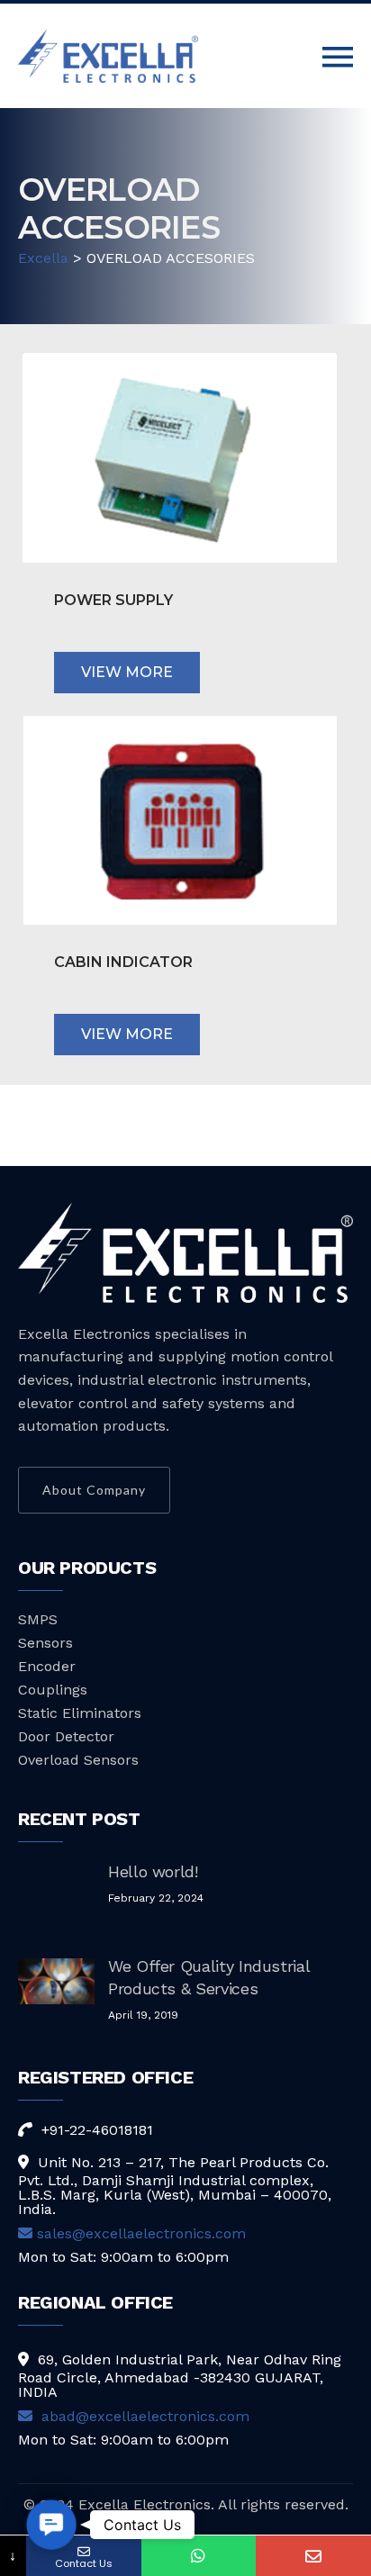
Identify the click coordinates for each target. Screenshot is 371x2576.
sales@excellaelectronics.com (141, 2233)
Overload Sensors (78, 1760)
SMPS (38, 1619)
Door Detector (66, 1736)
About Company (94, 1490)
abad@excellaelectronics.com (143, 2416)
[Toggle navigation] (338, 58)
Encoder (47, 1666)
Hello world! (153, 1871)
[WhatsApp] (199, 2556)
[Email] (313, 2556)
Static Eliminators (80, 1713)
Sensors (45, 1643)
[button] (52, 2525)
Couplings (53, 1690)
